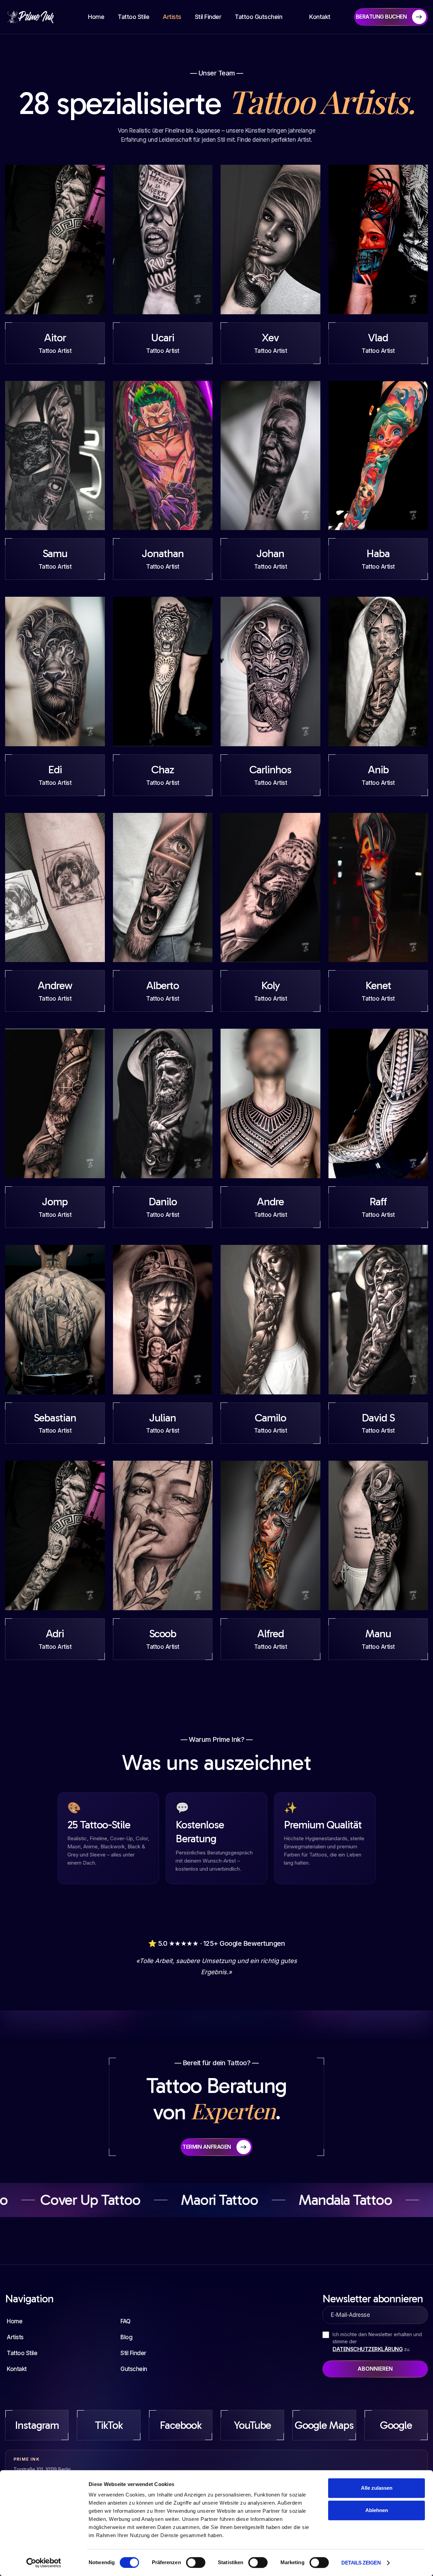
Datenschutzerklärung (368, 2349)
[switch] (196, 2562)
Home (96, 17)
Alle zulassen (377, 2488)
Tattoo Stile (133, 17)
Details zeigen (361, 2563)
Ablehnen (377, 2510)
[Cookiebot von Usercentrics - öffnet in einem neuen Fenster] (44, 2563)
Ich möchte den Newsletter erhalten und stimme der (377, 2342)
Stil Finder (208, 17)
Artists (172, 17)
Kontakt (320, 17)
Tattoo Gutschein (258, 17)
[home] (35, 17)
